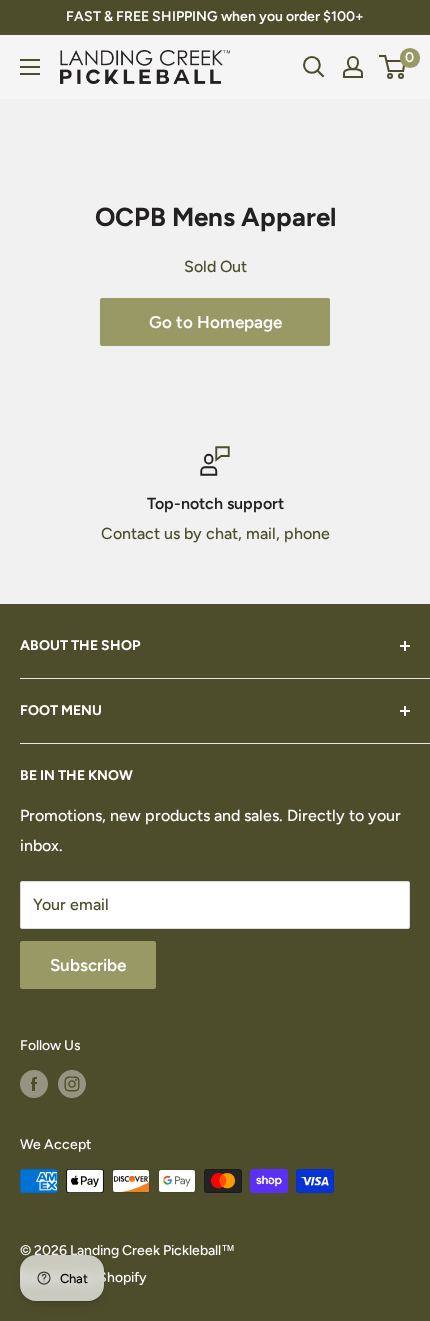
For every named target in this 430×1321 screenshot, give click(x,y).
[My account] (353, 67)
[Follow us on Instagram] (72, 1084)
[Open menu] (30, 67)
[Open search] (314, 67)
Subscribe (88, 965)
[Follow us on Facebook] (34, 1084)
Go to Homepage (215, 322)
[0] (393, 67)
